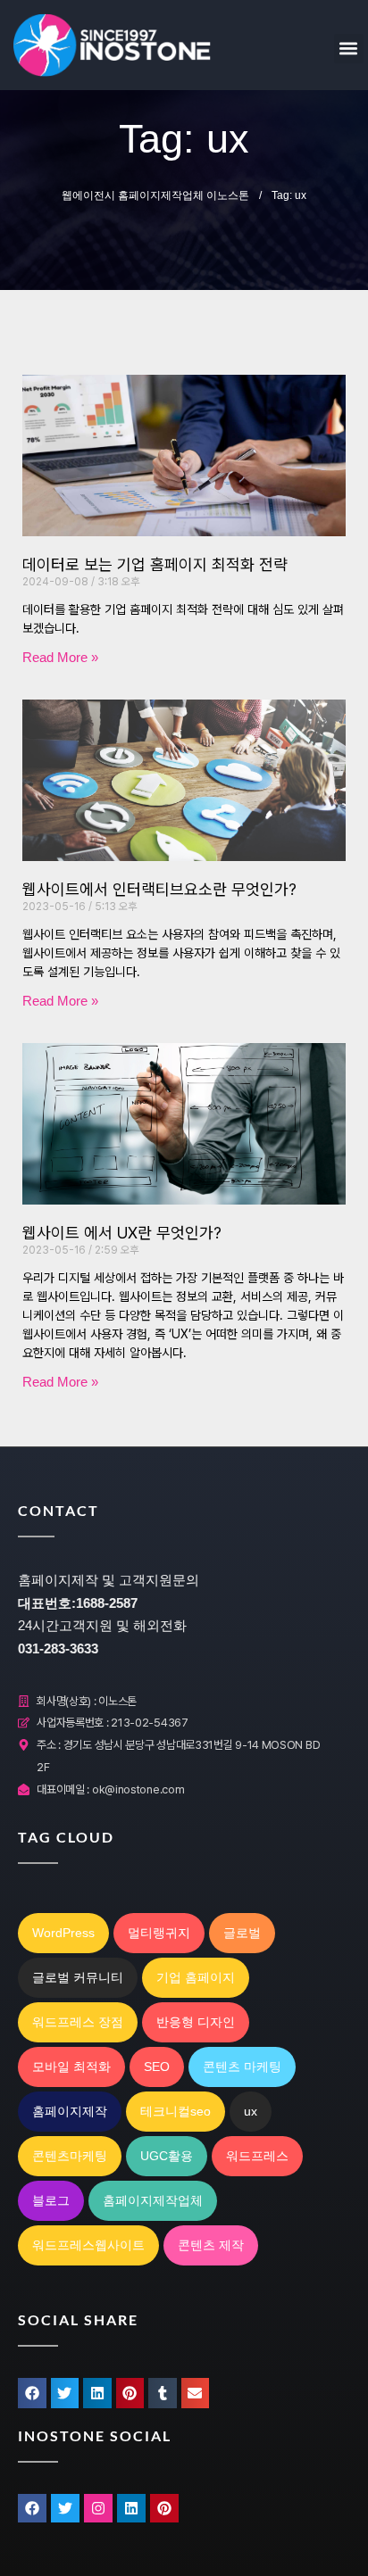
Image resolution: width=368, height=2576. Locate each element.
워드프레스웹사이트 (88, 2245)
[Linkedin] (131, 2508)
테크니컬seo (176, 2111)
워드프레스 (257, 2156)
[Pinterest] (164, 2508)
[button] (349, 49)
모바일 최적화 (71, 2067)
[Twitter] (65, 2508)
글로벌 (242, 1933)
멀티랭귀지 (159, 1933)
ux (251, 2111)
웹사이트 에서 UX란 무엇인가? (122, 1233)
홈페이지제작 (70, 2111)
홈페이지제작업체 (153, 2200)
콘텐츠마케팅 (70, 2156)
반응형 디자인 (196, 2022)
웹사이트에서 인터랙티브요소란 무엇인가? (159, 889)
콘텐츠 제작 (211, 2245)
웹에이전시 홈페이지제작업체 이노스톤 (155, 195)
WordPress (63, 1933)
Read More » (60, 657)
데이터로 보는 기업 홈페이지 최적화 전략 (155, 564)
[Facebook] (32, 2508)
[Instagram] (98, 2508)
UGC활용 (167, 2156)
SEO (157, 2067)
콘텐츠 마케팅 (242, 2067)
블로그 (51, 2200)
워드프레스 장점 (78, 2022)
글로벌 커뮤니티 (78, 1977)
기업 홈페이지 (196, 1977)
